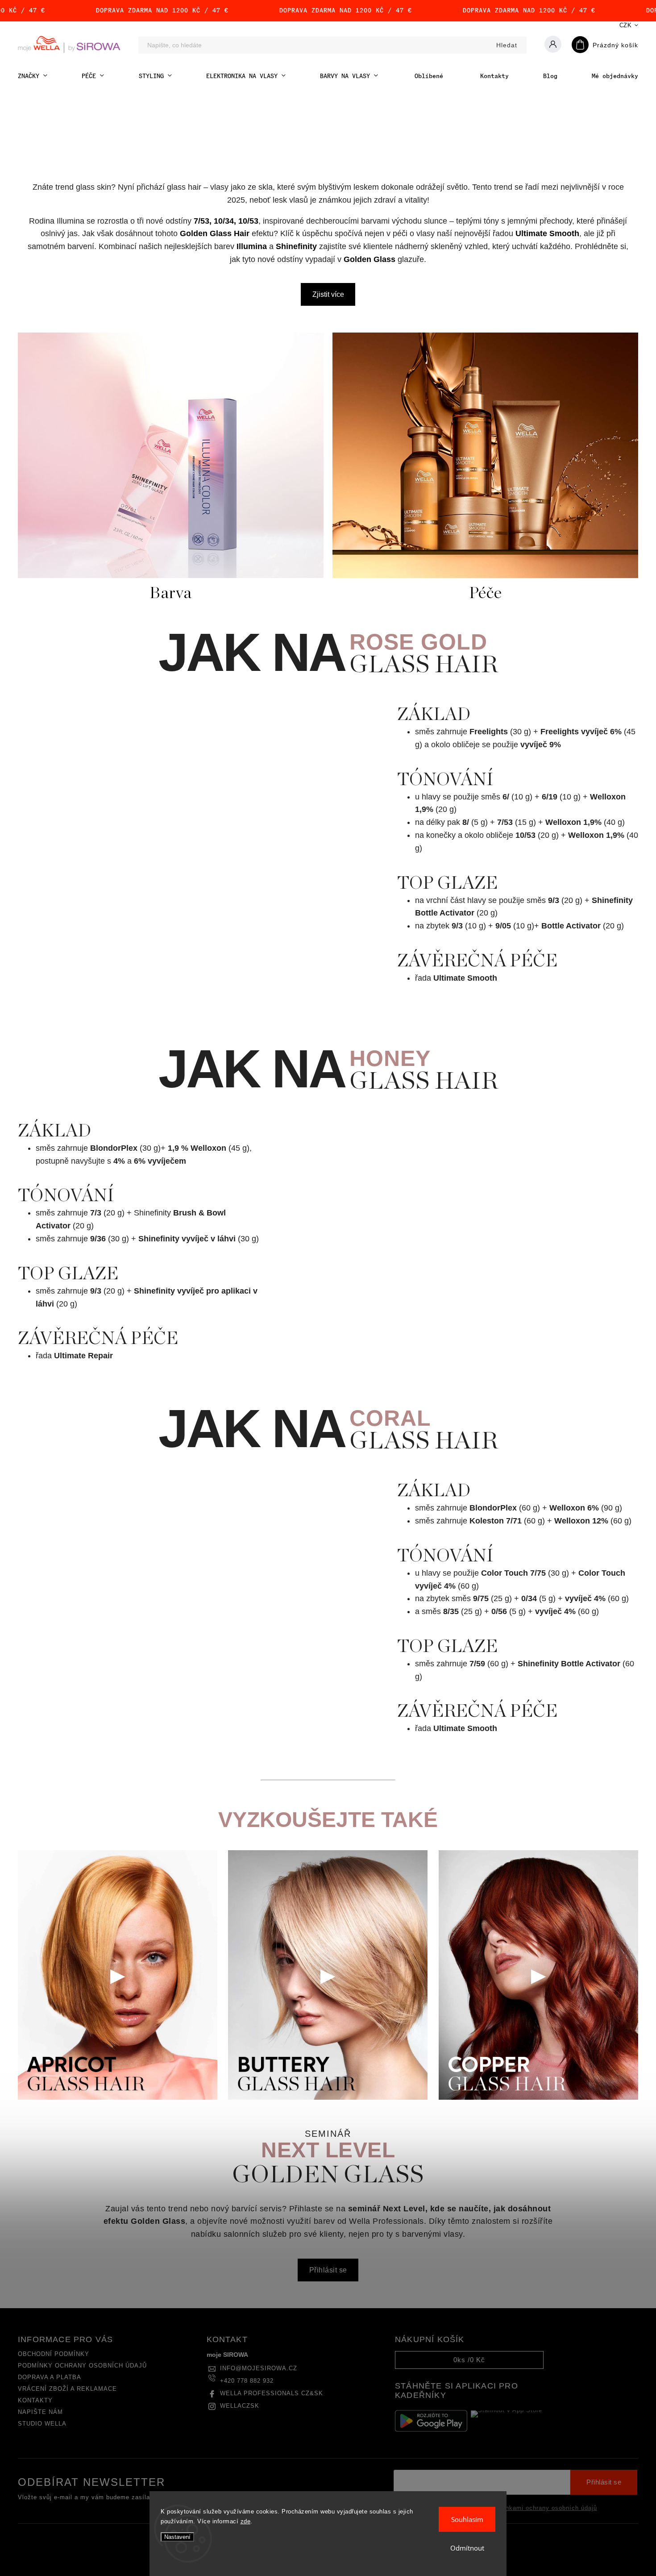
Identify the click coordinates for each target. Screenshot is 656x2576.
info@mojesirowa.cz (259, 2368)
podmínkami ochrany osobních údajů (542, 2508)
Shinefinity (296, 246)
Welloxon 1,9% (573, 822)
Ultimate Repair (83, 1356)
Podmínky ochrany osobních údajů (82, 2366)
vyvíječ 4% (585, 1598)
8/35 (451, 1611)
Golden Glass (370, 259)
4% (119, 1161)
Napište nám (40, 2412)
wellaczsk (240, 2406)
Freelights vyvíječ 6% (581, 732)
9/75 (481, 1598)
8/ (466, 822)
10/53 (525, 835)
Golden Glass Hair (215, 233)
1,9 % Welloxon (197, 1148)
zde (246, 2521)
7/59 (477, 1664)
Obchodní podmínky (54, 2354)
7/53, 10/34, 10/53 (226, 221)
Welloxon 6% (574, 1508)
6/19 (550, 797)
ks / (469, 2360)
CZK (626, 25)
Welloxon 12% (581, 1521)
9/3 (554, 900)
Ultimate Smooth (547, 233)
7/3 (96, 1213)
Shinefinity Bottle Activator (569, 1664)
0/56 (499, 1611)
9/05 (503, 926)
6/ (506, 797)
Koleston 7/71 (496, 1521)
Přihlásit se (328, 2270)
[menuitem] (33, 76)
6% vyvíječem (160, 1161)
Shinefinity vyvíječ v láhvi (187, 1239)
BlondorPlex (114, 1148)
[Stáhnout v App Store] (507, 2421)
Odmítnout (467, 2548)
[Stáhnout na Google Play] (431, 2421)
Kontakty (35, 2401)
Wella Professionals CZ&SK (272, 2393)
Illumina (252, 246)
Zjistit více (328, 294)
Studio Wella (42, 2424)
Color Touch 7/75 (513, 1573)
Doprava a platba (50, 2377)
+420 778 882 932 (247, 2381)
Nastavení (177, 2537)
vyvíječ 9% (541, 745)
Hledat (507, 45)
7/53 (505, 822)
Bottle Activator (571, 926)
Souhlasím (467, 2519)
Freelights (489, 732)
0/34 (529, 1598)
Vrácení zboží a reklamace (67, 2389)
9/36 (98, 1239)
